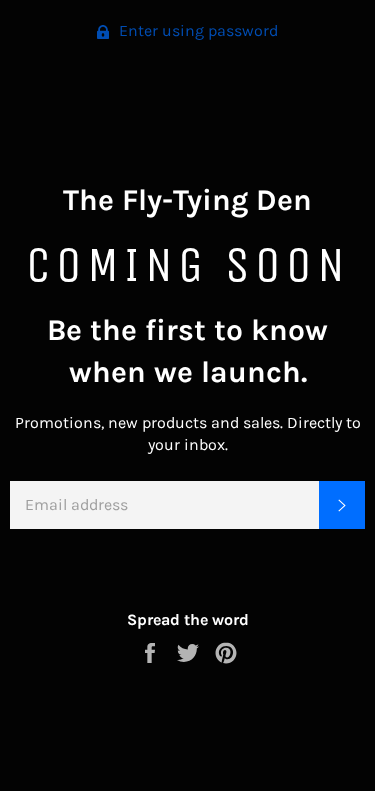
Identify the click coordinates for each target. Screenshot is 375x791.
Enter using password (196, 30)
